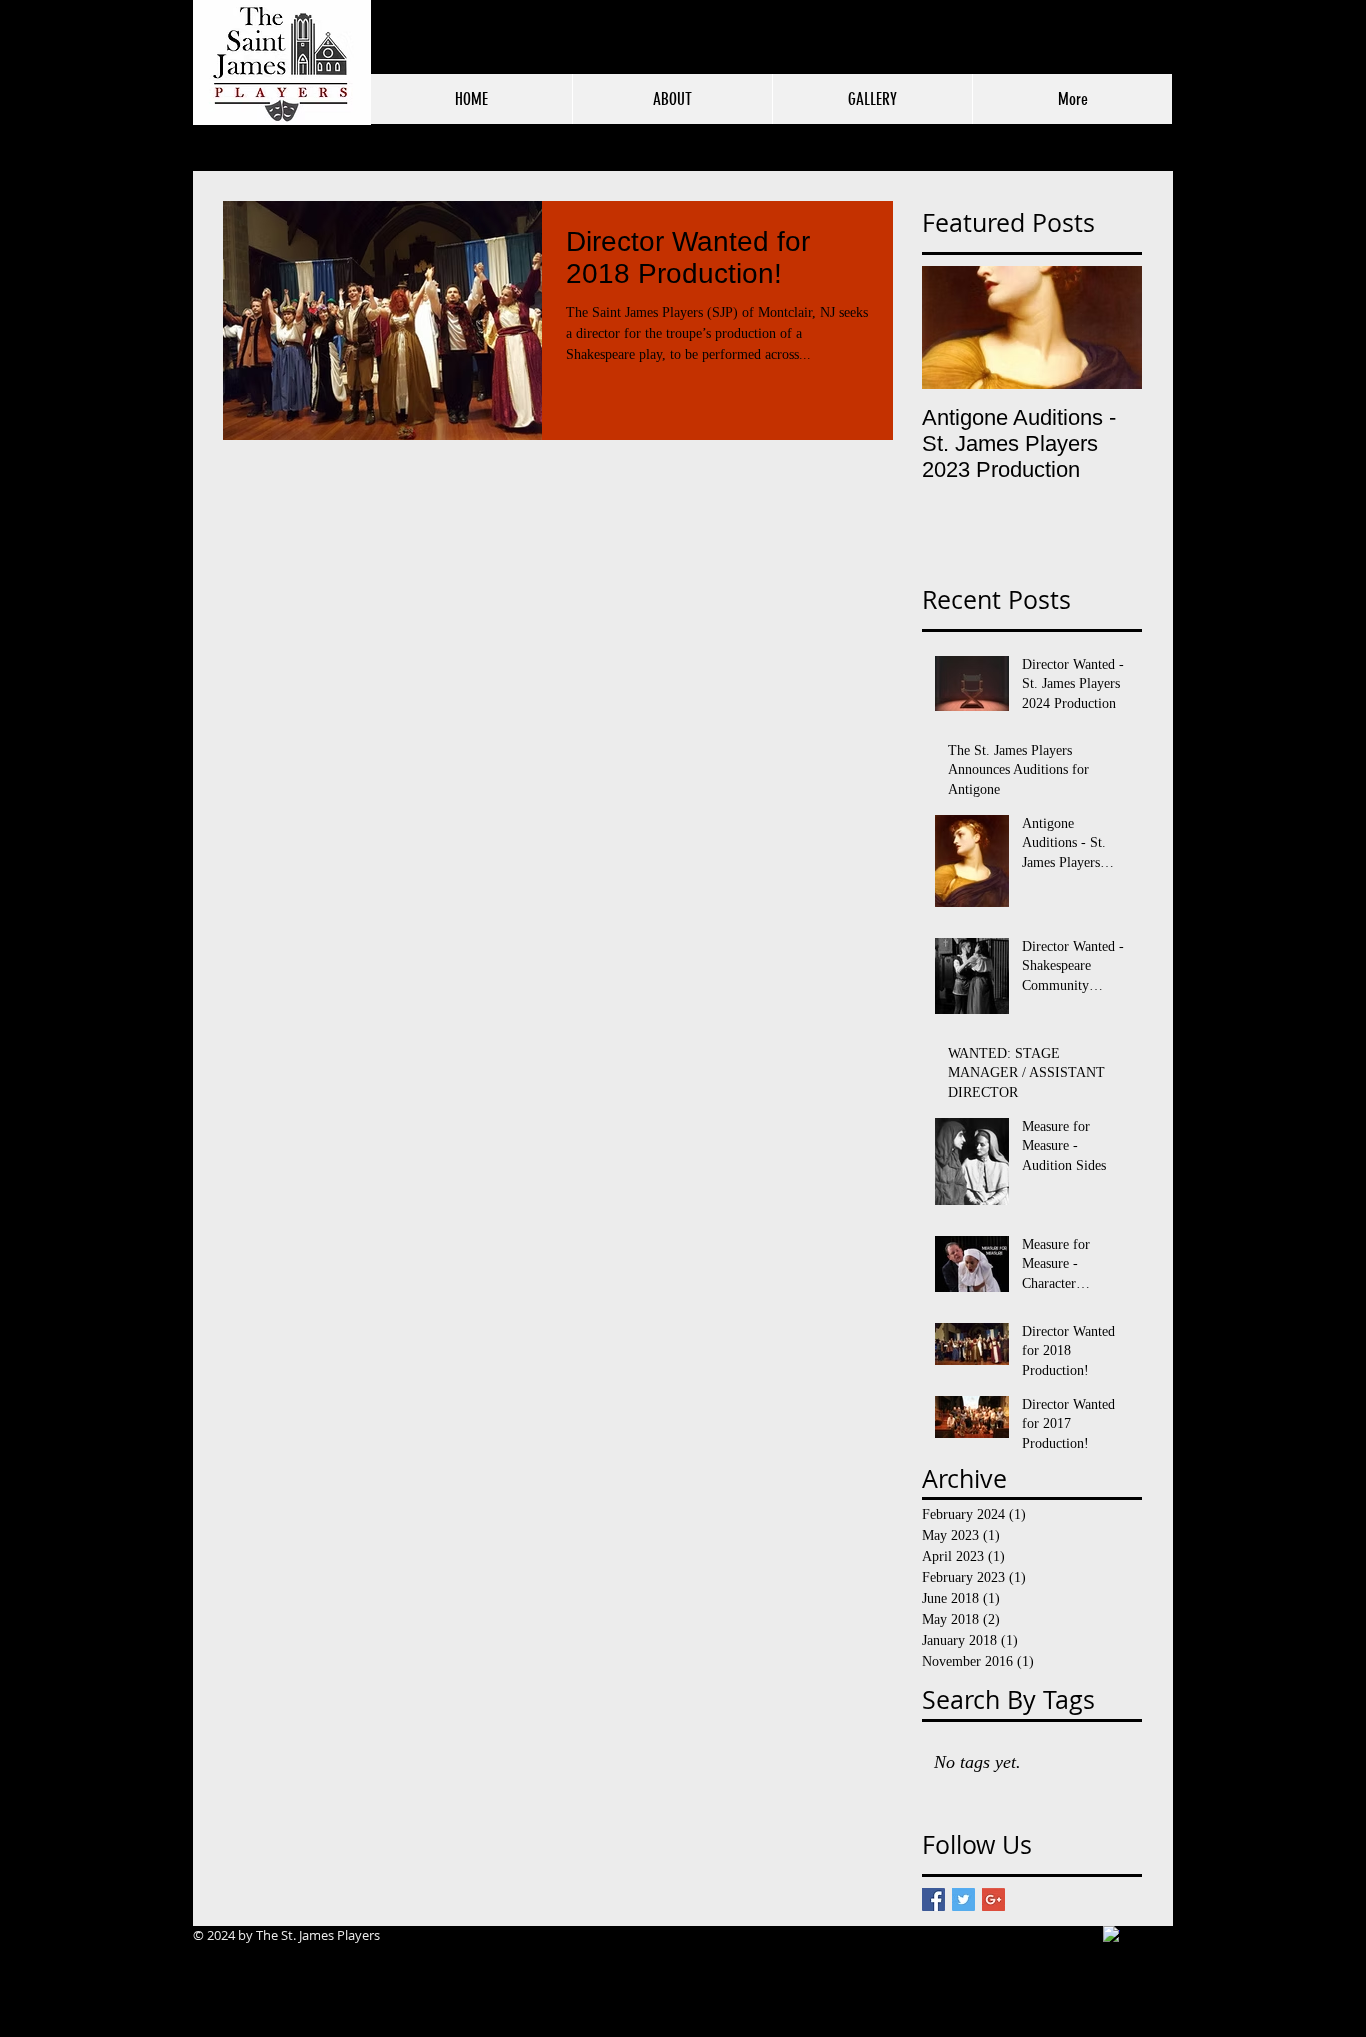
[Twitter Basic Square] (963, 1899)
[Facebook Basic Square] (933, 1899)
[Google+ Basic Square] (993, 1899)
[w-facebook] (1111, 1934)
